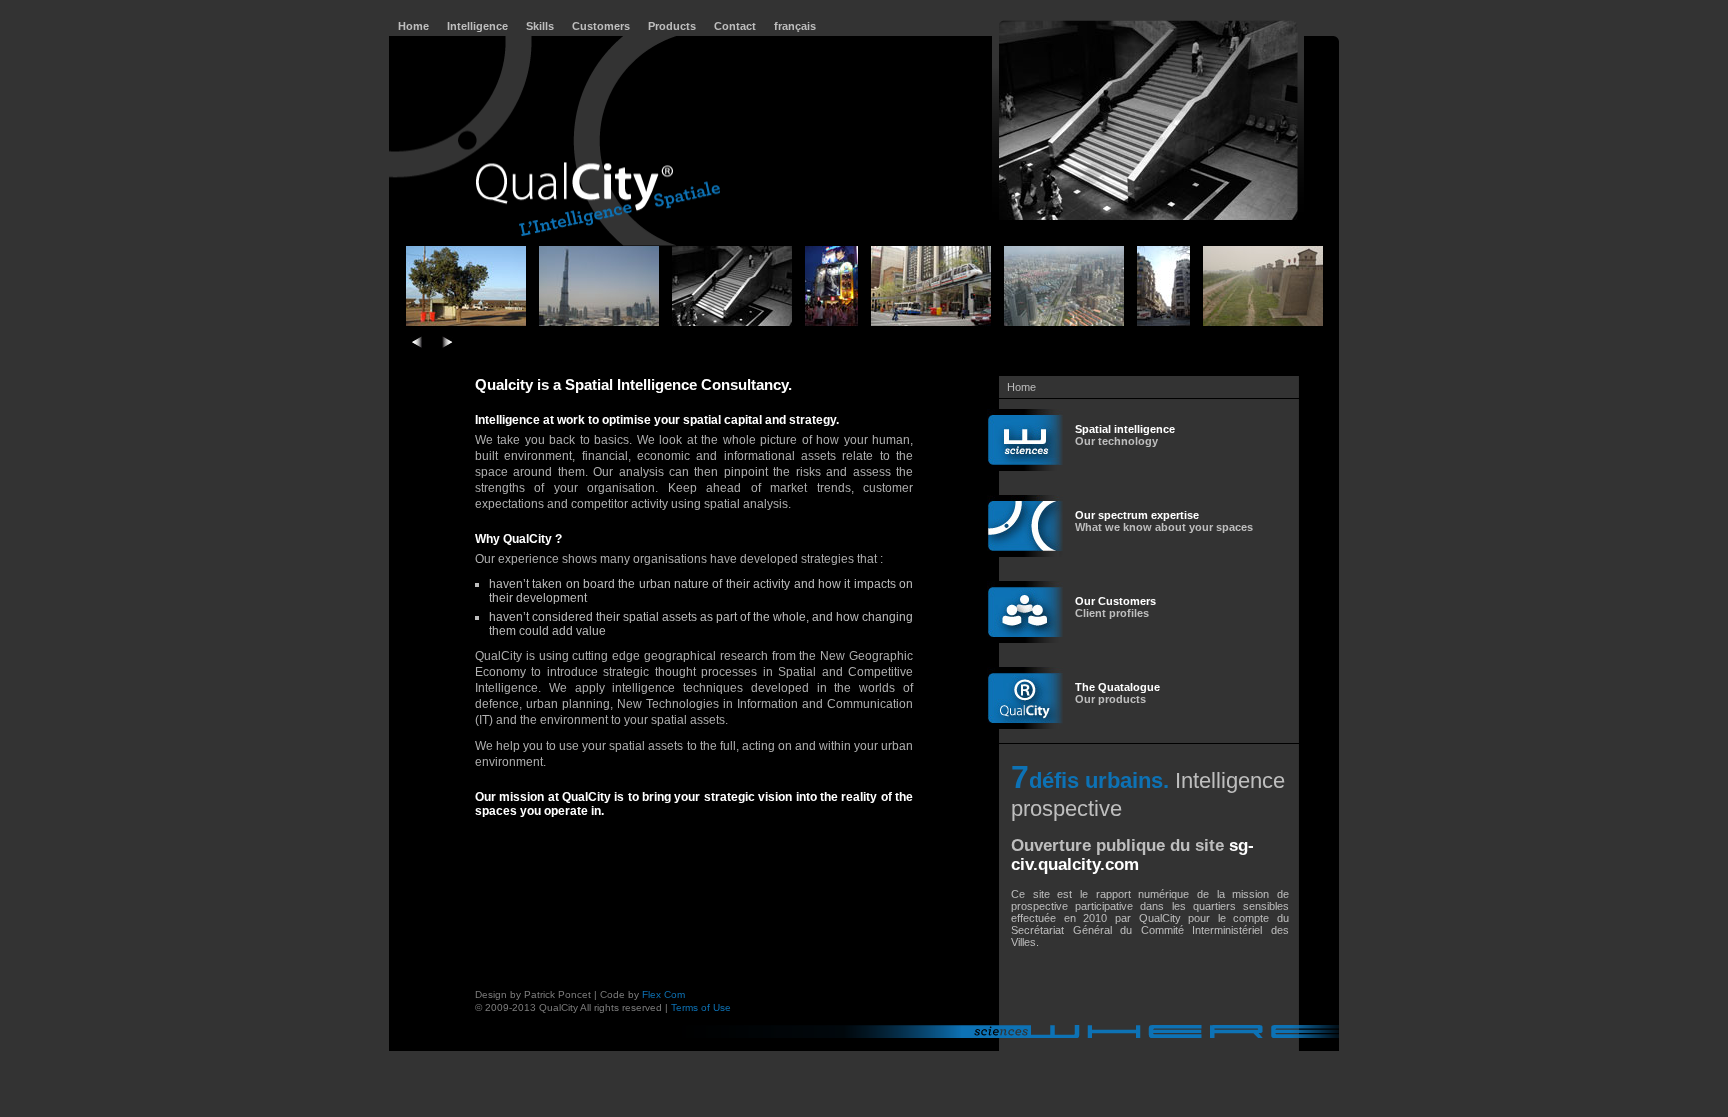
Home (413, 26)
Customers (601, 26)
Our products (1117, 693)
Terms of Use (701, 1007)
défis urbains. (1099, 780)
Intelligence (477, 26)
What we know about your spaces (1164, 521)
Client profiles (1115, 607)
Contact (735, 26)
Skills (540, 26)
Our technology (1125, 435)
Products (672, 26)
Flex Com (663, 994)
